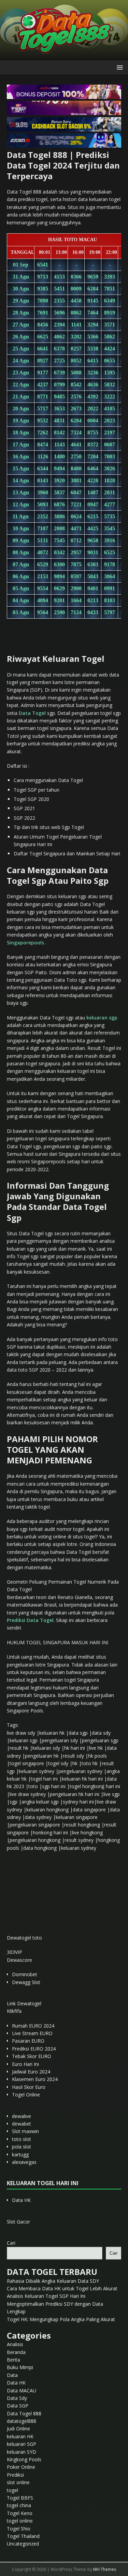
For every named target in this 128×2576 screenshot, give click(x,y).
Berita (13, 2360)
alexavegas (24, 2162)
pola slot (22, 2147)
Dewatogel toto (24, 1938)
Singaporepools (25, 943)
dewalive (22, 2116)
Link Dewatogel (24, 2003)
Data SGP (18, 2406)
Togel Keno (20, 2513)
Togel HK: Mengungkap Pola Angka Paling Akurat (61, 2319)
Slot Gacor (18, 2222)
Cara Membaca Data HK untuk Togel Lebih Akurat (62, 2288)
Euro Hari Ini (25, 2064)
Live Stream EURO (32, 2033)
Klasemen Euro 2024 (35, 2079)
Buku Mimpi (20, 2367)
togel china (19, 2505)
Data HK (21, 2200)
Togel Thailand (23, 2536)
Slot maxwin (25, 2131)
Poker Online (21, 2467)
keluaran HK (20, 2436)
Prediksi (15, 2475)
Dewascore (19, 1960)
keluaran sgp (102, 1018)
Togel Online (26, 2095)
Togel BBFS (20, 2498)
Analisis (15, 2344)
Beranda (16, 2352)
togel (12, 2490)
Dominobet (25, 1974)
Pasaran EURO (28, 2041)
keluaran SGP (22, 2444)
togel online (20, 2521)
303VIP (15, 1952)
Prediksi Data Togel (30, 1620)
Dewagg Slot (26, 1982)
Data (12, 2375)
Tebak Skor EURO (32, 2056)
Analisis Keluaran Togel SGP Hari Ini (46, 2296)
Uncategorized (23, 2544)
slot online (18, 2482)
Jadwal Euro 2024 (31, 2072)
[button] (119, 67)
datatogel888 (22, 2421)
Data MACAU (22, 2391)
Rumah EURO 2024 (33, 2026)
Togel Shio (19, 2529)
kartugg (20, 2154)
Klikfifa (14, 2011)
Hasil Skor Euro (29, 2087)
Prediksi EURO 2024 (34, 2049)
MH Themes (105, 2569)
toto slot (22, 2139)
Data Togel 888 (24, 2413)
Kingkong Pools (24, 2459)
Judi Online (18, 2429)
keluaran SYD (22, 2452)
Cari (11, 2243)
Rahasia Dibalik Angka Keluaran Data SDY (53, 2281)
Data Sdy (17, 2398)
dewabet (22, 2124)
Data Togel (32, 713)
